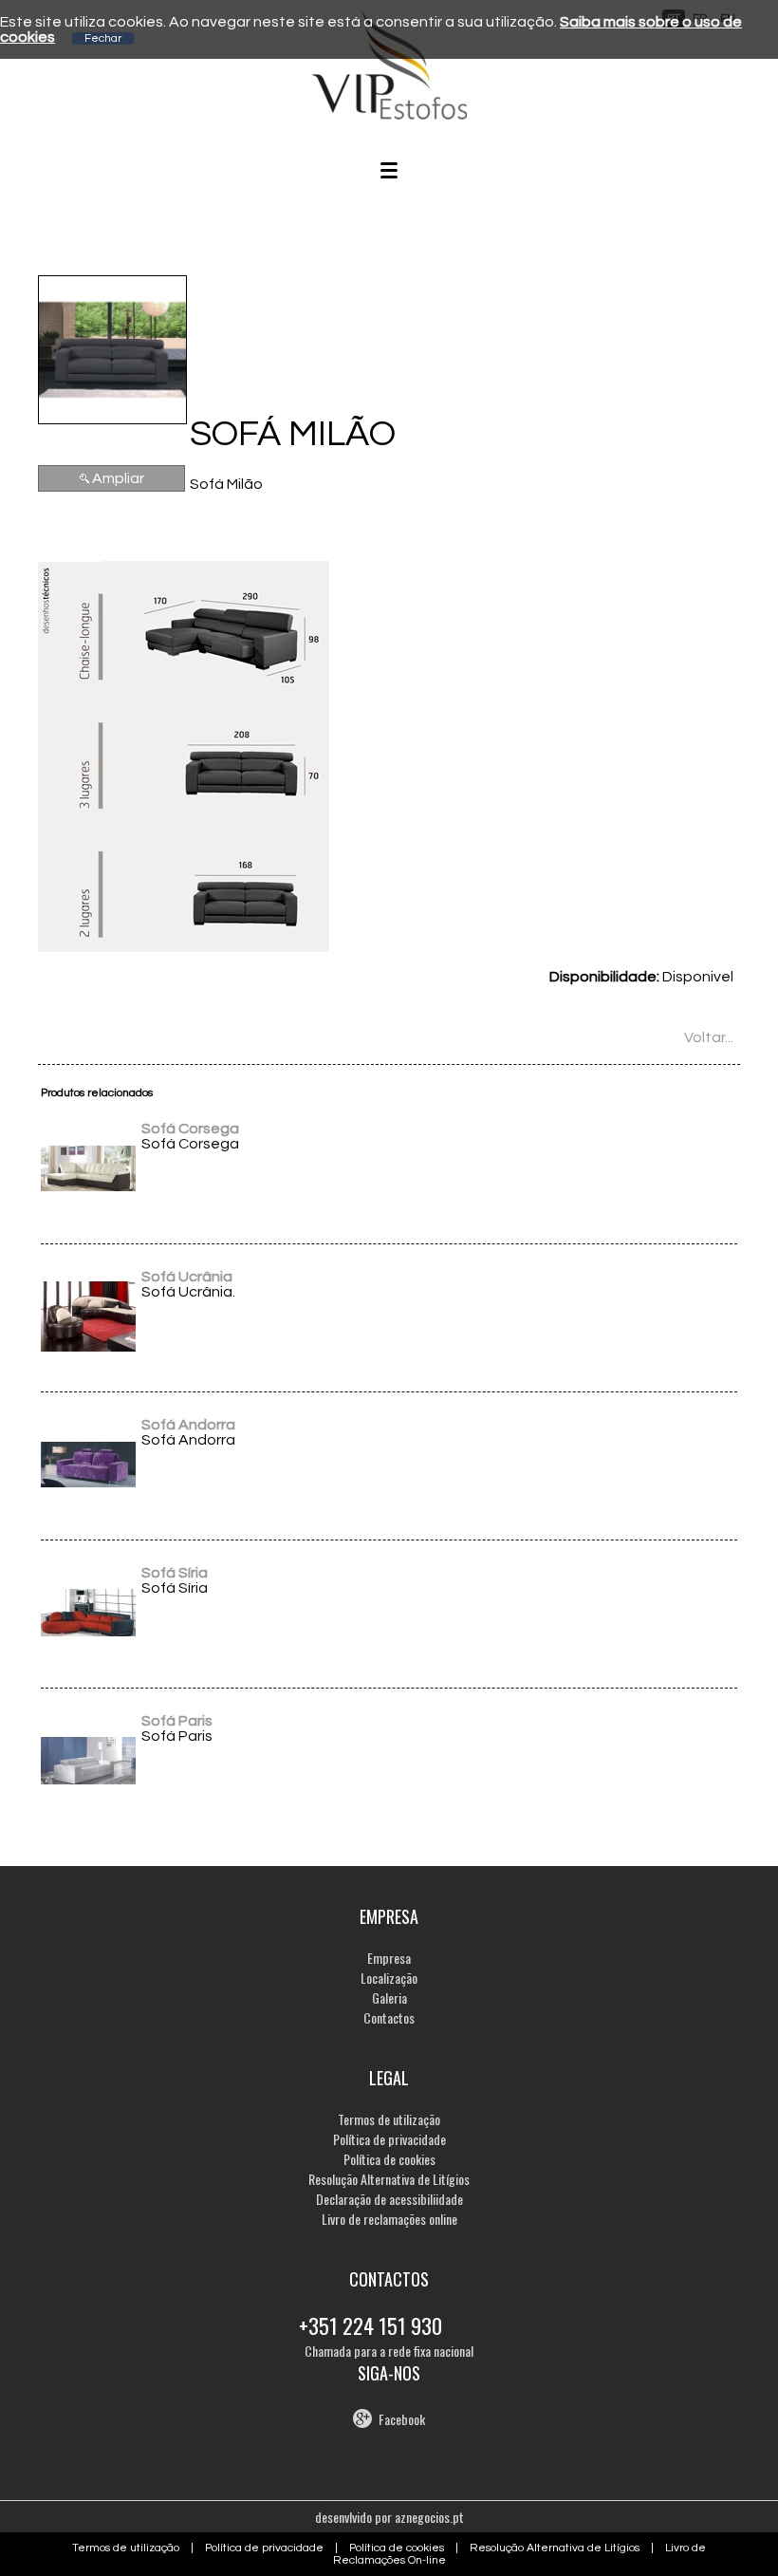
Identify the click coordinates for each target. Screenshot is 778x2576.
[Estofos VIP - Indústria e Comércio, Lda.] (389, 115)
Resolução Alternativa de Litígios (389, 2179)
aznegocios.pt (429, 2517)
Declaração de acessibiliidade (389, 2199)
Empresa (389, 1958)
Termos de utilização (389, 2119)
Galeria (389, 1997)
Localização (389, 1978)
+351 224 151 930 (370, 2325)
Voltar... (709, 1037)
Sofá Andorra (188, 1425)
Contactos (389, 2017)
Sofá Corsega (190, 1129)
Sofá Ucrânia (187, 1277)
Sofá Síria (175, 1573)
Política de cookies (389, 2159)
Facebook (402, 2419)
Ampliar (118, 478)
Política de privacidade (389, 2139)
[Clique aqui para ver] (88, 1211)
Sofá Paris (177, 1721)
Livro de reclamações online (389, 2219)
